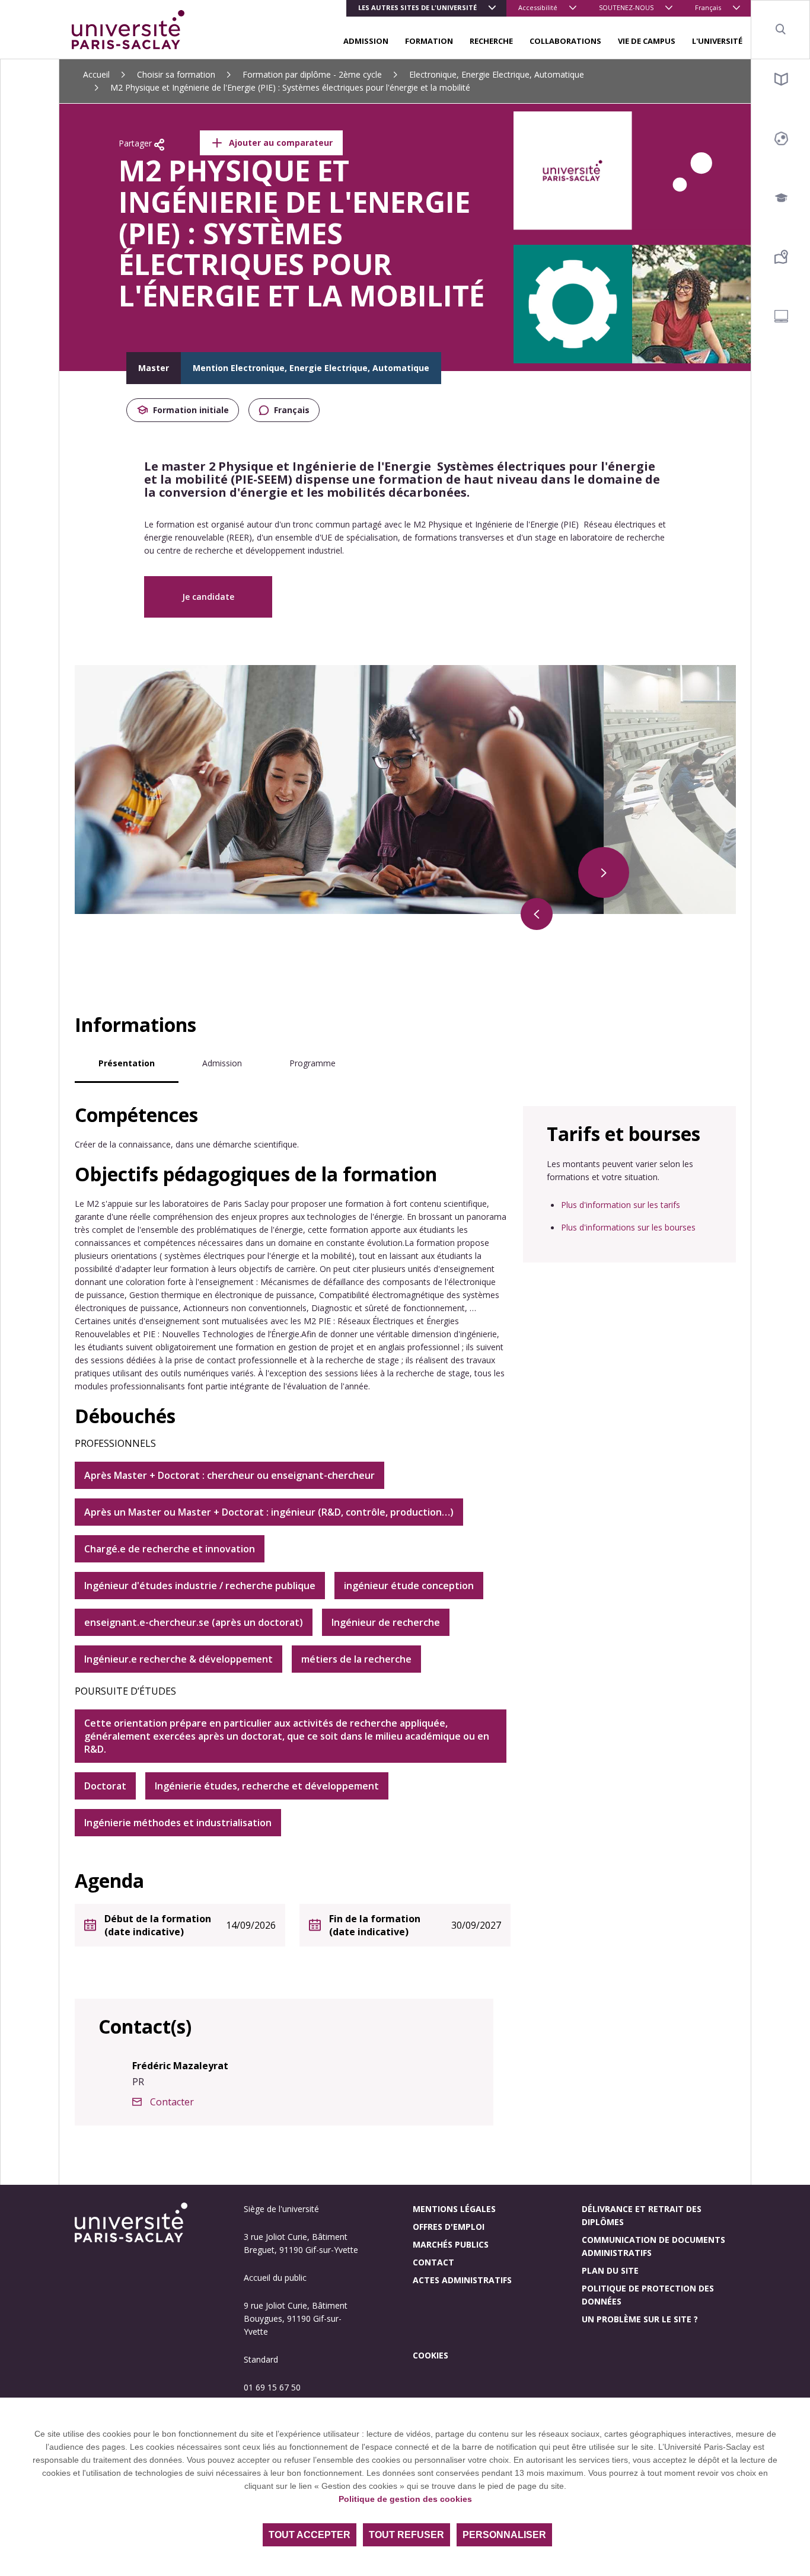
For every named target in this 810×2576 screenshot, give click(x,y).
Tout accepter (310, 2535)
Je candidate (208, 597)
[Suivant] (604, 872)
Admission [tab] (222, 1063)
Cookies (430, 2355)
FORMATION (429, 41)
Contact (433, 2262)
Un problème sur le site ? (640, 2319)
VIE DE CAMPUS (647, 41)
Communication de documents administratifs (653, 2246)
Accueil (96, 74)
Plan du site (610, 2270)
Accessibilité (538, 7)
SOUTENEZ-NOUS (626, 7)
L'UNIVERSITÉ (717, 41)
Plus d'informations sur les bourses (628, 1227)
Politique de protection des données (648, 2295)
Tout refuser (406, 2535)
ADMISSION (366, 41)
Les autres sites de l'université (417, 7)
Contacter (172, 2102)
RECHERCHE (491, 41)
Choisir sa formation (176, 74)
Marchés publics (451, 2244)
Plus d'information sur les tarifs (621, 1205)
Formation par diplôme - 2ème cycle (312, 74)
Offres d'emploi (449, 2227)
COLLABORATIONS (565, 41)
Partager (136, 143)
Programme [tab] (312, 1063)
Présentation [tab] (127, 1063)
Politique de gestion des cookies (405, 2499)
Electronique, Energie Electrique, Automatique (497, 74)
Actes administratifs (462, 2280)
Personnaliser (504, 2535)
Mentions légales (454, 2209)
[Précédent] (537, 914)
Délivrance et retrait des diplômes (642, 2215)
